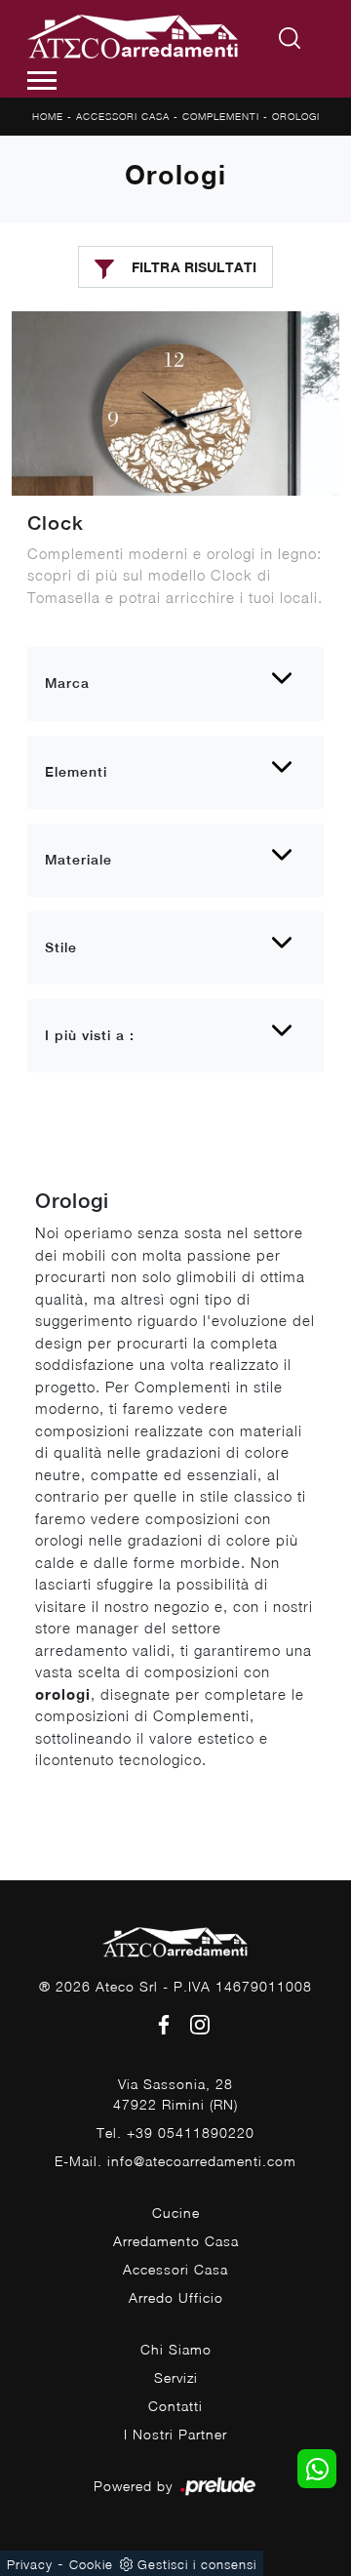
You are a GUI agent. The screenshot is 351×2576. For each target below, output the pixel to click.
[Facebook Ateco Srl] (160, 2022)
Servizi (176, 2377)
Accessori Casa (123, 116)
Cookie (91, 2564)
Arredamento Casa (176, 2241)
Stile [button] (61, 947)
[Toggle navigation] (42, 81)
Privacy (30, 2564)
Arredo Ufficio (176, 2297)
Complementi (221, 116)
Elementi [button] (76, 772)
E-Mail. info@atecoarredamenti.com (175, 2161)
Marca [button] (67, 683)
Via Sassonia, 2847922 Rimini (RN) (175, 2094)
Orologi (296, 116)
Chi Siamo (176, 2349)
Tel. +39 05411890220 (175, 2133)
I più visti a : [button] (90, 1035)
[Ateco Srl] (134, 39)
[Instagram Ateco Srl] (194, 2022)
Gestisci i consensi (197, 2564)
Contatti (175, 2406)
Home (48, 116)
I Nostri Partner (175, 2434)
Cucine (176, 2213)
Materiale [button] (78, 860)
